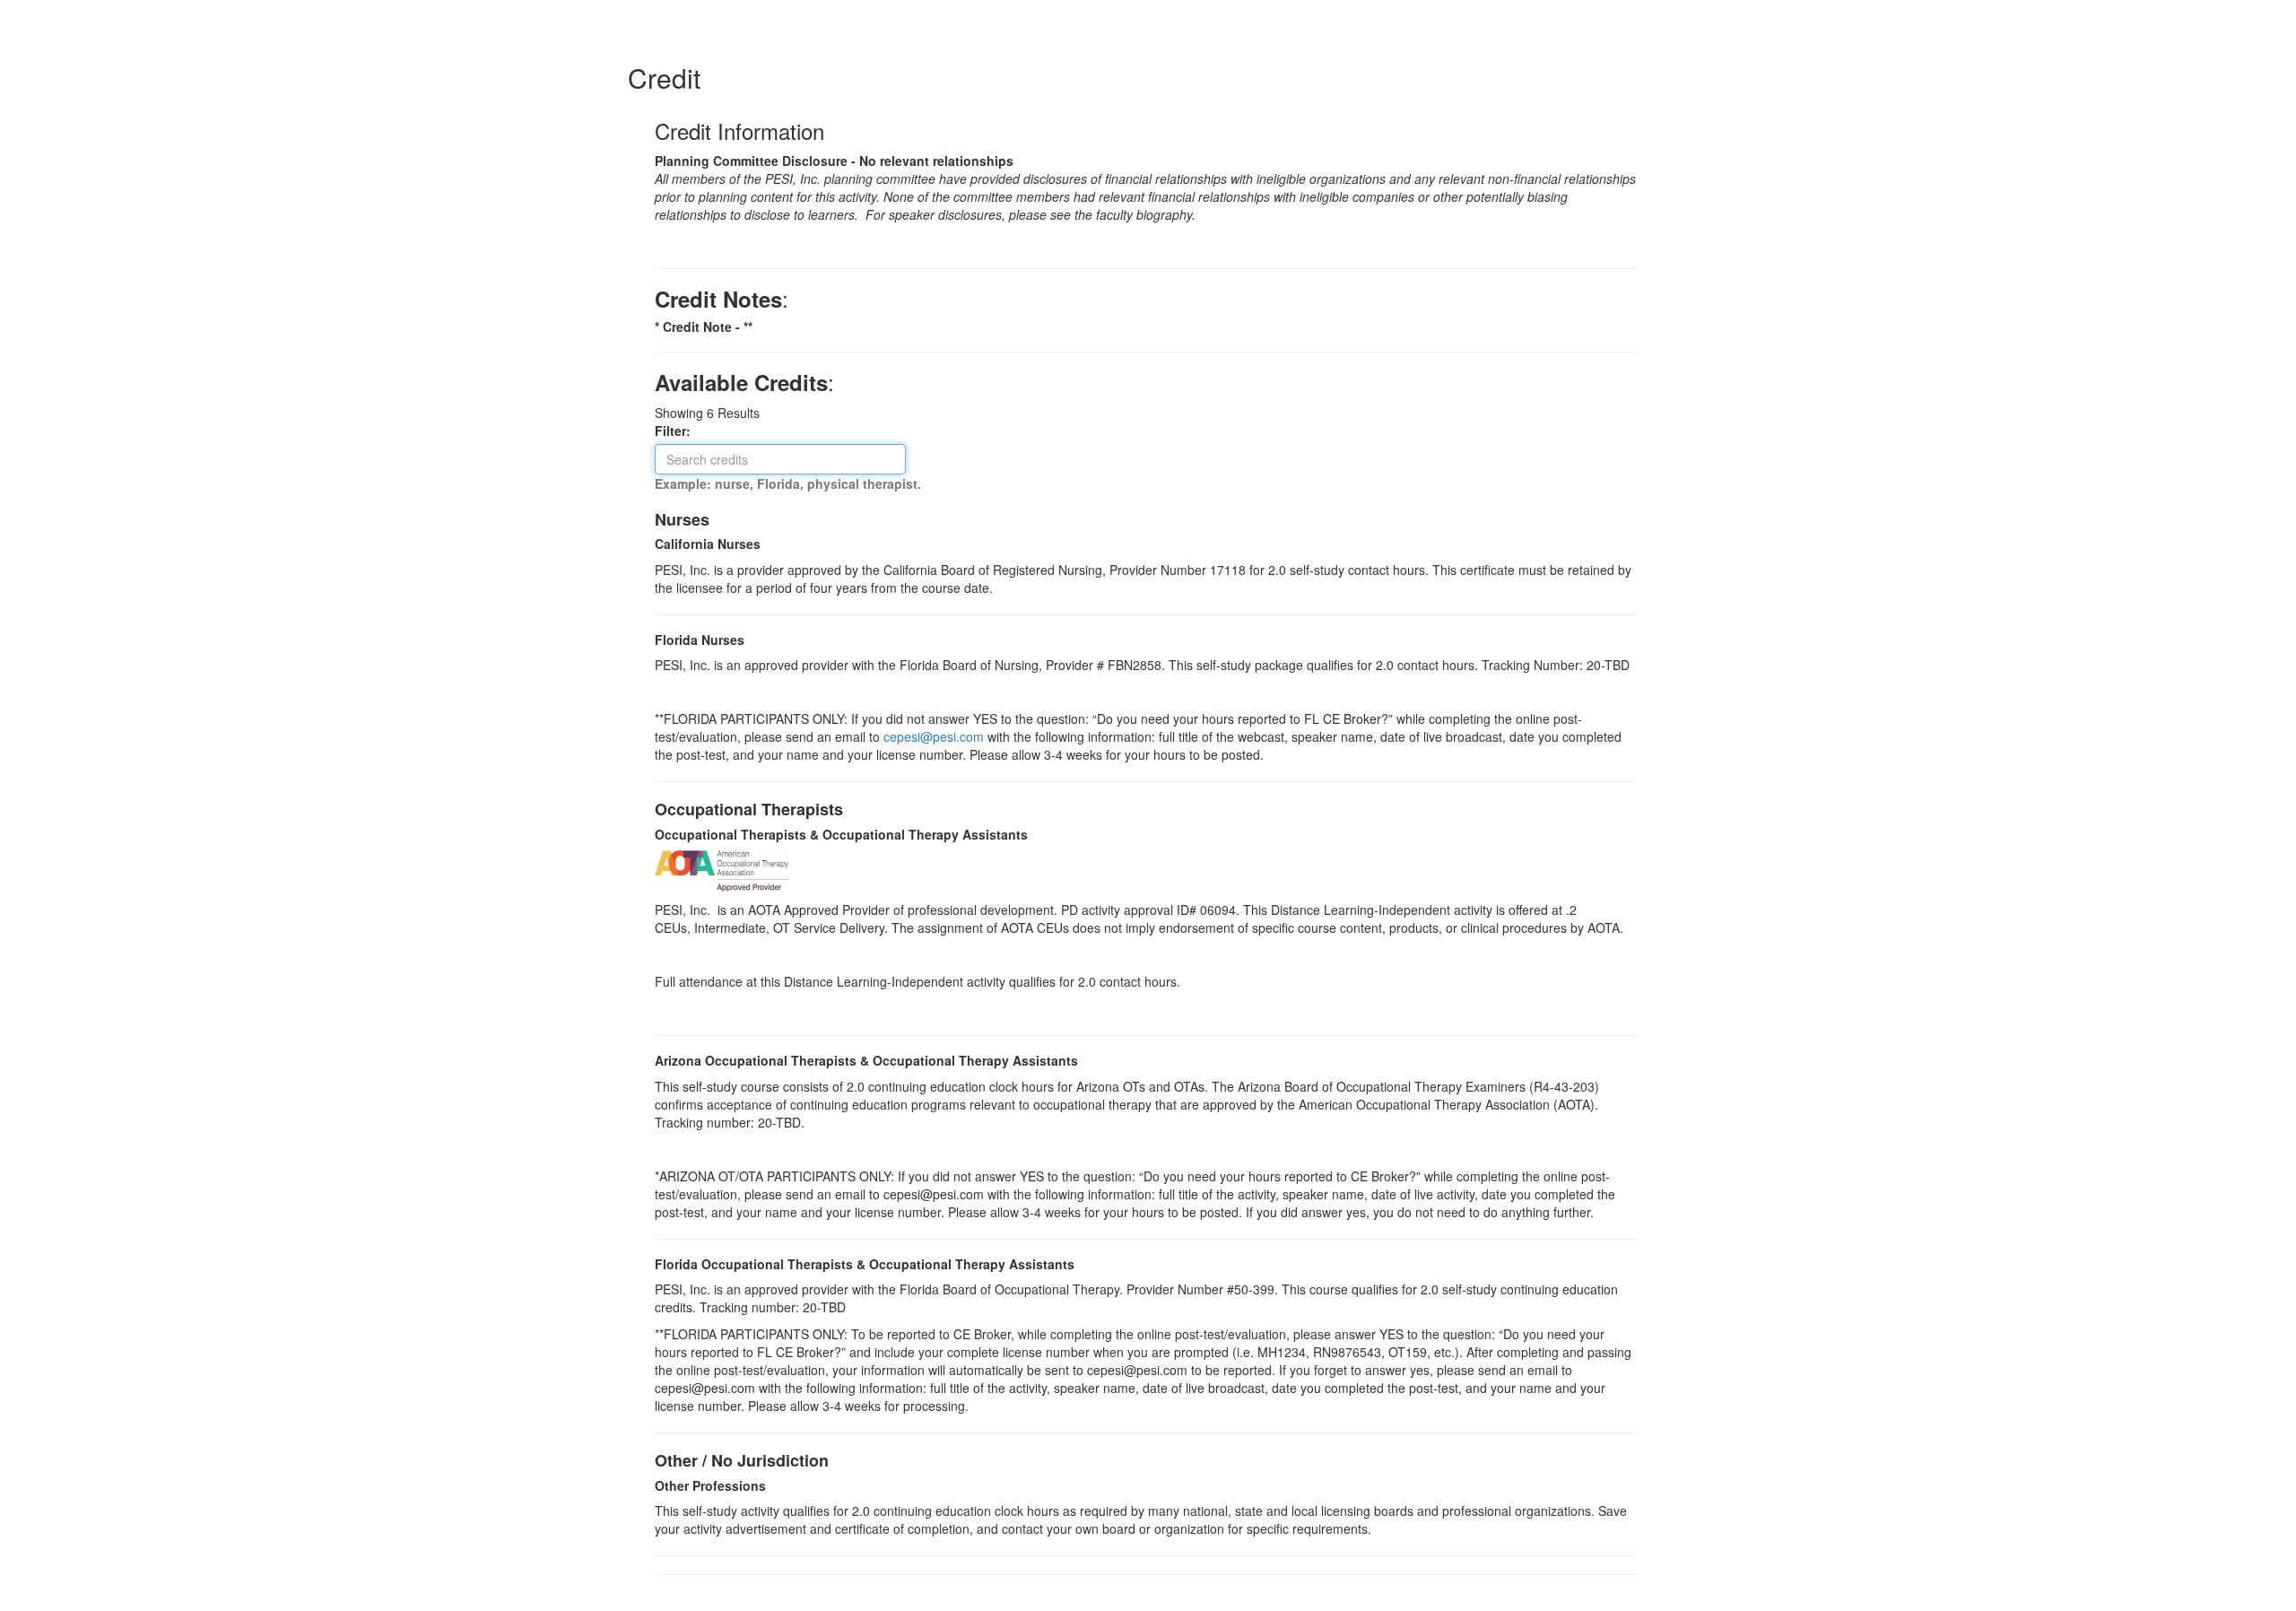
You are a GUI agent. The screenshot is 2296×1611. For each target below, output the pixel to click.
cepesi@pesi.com (934, 736)
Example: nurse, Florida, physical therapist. (788, 483)
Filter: (678, 431)
